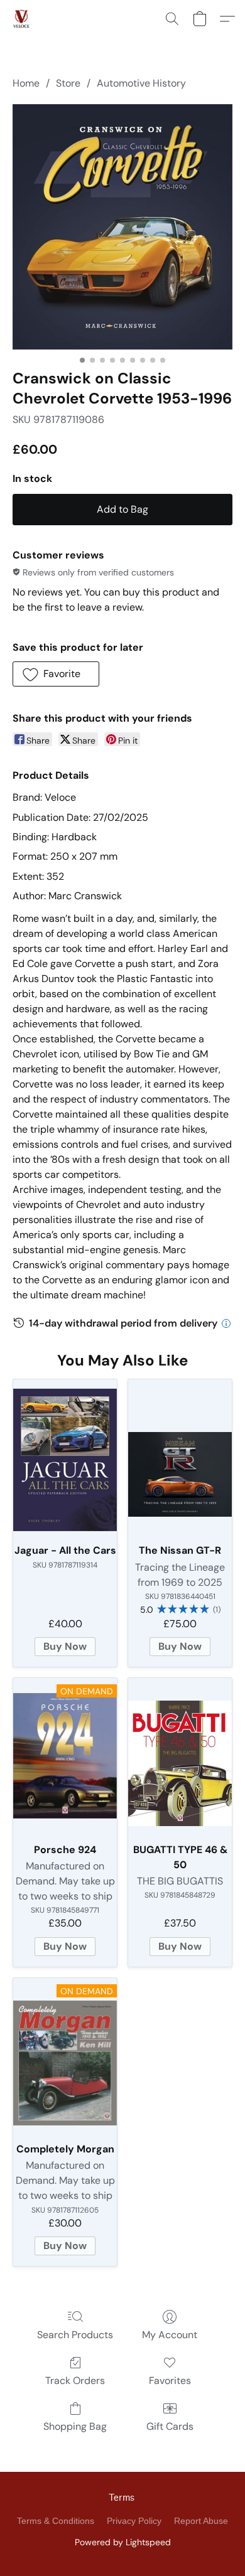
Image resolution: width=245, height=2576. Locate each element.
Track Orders (75, 2381)
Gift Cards (170, 2426)
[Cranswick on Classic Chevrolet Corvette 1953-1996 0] (122, 227)
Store (68, 83)
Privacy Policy (134, 2521)
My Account (170, 2335)
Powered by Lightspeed (123, 2542)
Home (26, 83)
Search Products (75, 2335)
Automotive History (141, 83)
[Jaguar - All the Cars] (65, 1457)
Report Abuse (201, 2521)
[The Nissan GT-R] (180, 1457)
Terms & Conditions (56, 2521)
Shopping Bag (75, 2426)
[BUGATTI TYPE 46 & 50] (180, 1756)
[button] (22, 19)
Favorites (170, 2381)
